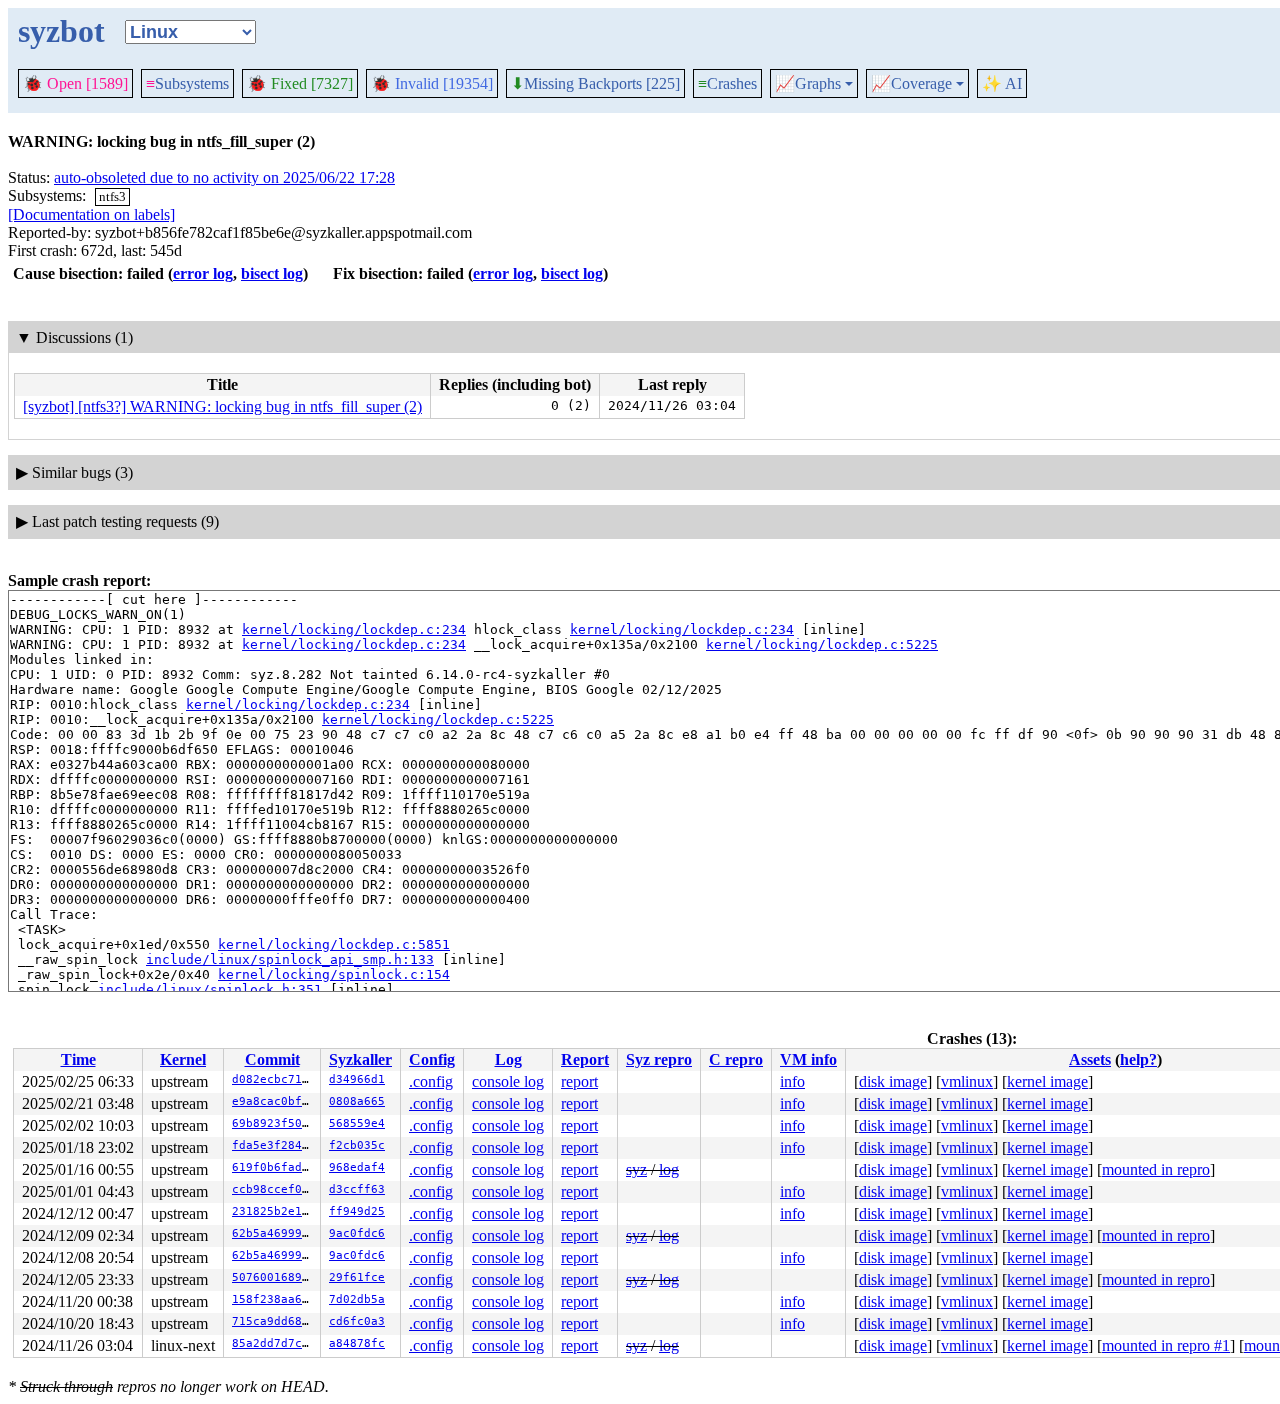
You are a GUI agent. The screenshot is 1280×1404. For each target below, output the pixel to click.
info (792, 1081)
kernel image (1047, 1081)
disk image (893, 1081)
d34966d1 (357, 1079)
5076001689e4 (274, 1277)
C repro (736, 1059)
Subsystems (187, 83)
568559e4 (357, 1123)
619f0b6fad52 (274, 1167)
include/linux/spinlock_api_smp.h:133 (290, 959)
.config (431, 1081)
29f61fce (357, 1277)
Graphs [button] (808, 84)
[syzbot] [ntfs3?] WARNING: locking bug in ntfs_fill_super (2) (222, 406)
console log (508, 1081)
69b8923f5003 (274, 1123)
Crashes (727, 83)
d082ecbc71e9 (274, 1079)
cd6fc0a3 (357, 1321)
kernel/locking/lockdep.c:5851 (334, 944)
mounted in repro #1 (1166, 1345)
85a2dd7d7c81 (274, 1343)
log (669, 1169)
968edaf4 (357, 1167)
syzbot (61, 31)
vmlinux (967, 1081)
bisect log (272, 273)
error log (203, 273)
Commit (272, 1059)
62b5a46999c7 (274, 1233)
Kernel (183, 1059)
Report (585, 1059)
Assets (1090, 1059)
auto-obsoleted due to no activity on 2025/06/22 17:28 (224, 177)
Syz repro (659, 1059)
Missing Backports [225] (595, 84)
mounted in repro (1156, 1169)
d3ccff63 (357, 1189)
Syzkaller (360, 1059)
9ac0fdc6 (357, 1233)
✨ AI (1002, 83)
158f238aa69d (274, 1299)
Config (432, 1059)
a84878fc (357, 1343)
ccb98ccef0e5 (274, 1189)
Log (508, 1059)
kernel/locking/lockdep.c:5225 (822, 644)
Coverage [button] (911, 84)
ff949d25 (357, 1211)
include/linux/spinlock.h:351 (210, 989)
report (579, 1081)
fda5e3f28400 (274, 1145)
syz (636, 1169)
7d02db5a (357, 1299)
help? (1138, 1059)
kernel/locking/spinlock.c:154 (334, 974)
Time (78, 1059)
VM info (808, 1059)
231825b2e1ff (274, 1211)
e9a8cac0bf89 (274, 1101)
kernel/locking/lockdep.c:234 (354, 629)
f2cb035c (357, 1145)
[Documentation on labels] (91, 214)
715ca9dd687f (274, 1321)
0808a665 (357, 1101)
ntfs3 (112, 196)
